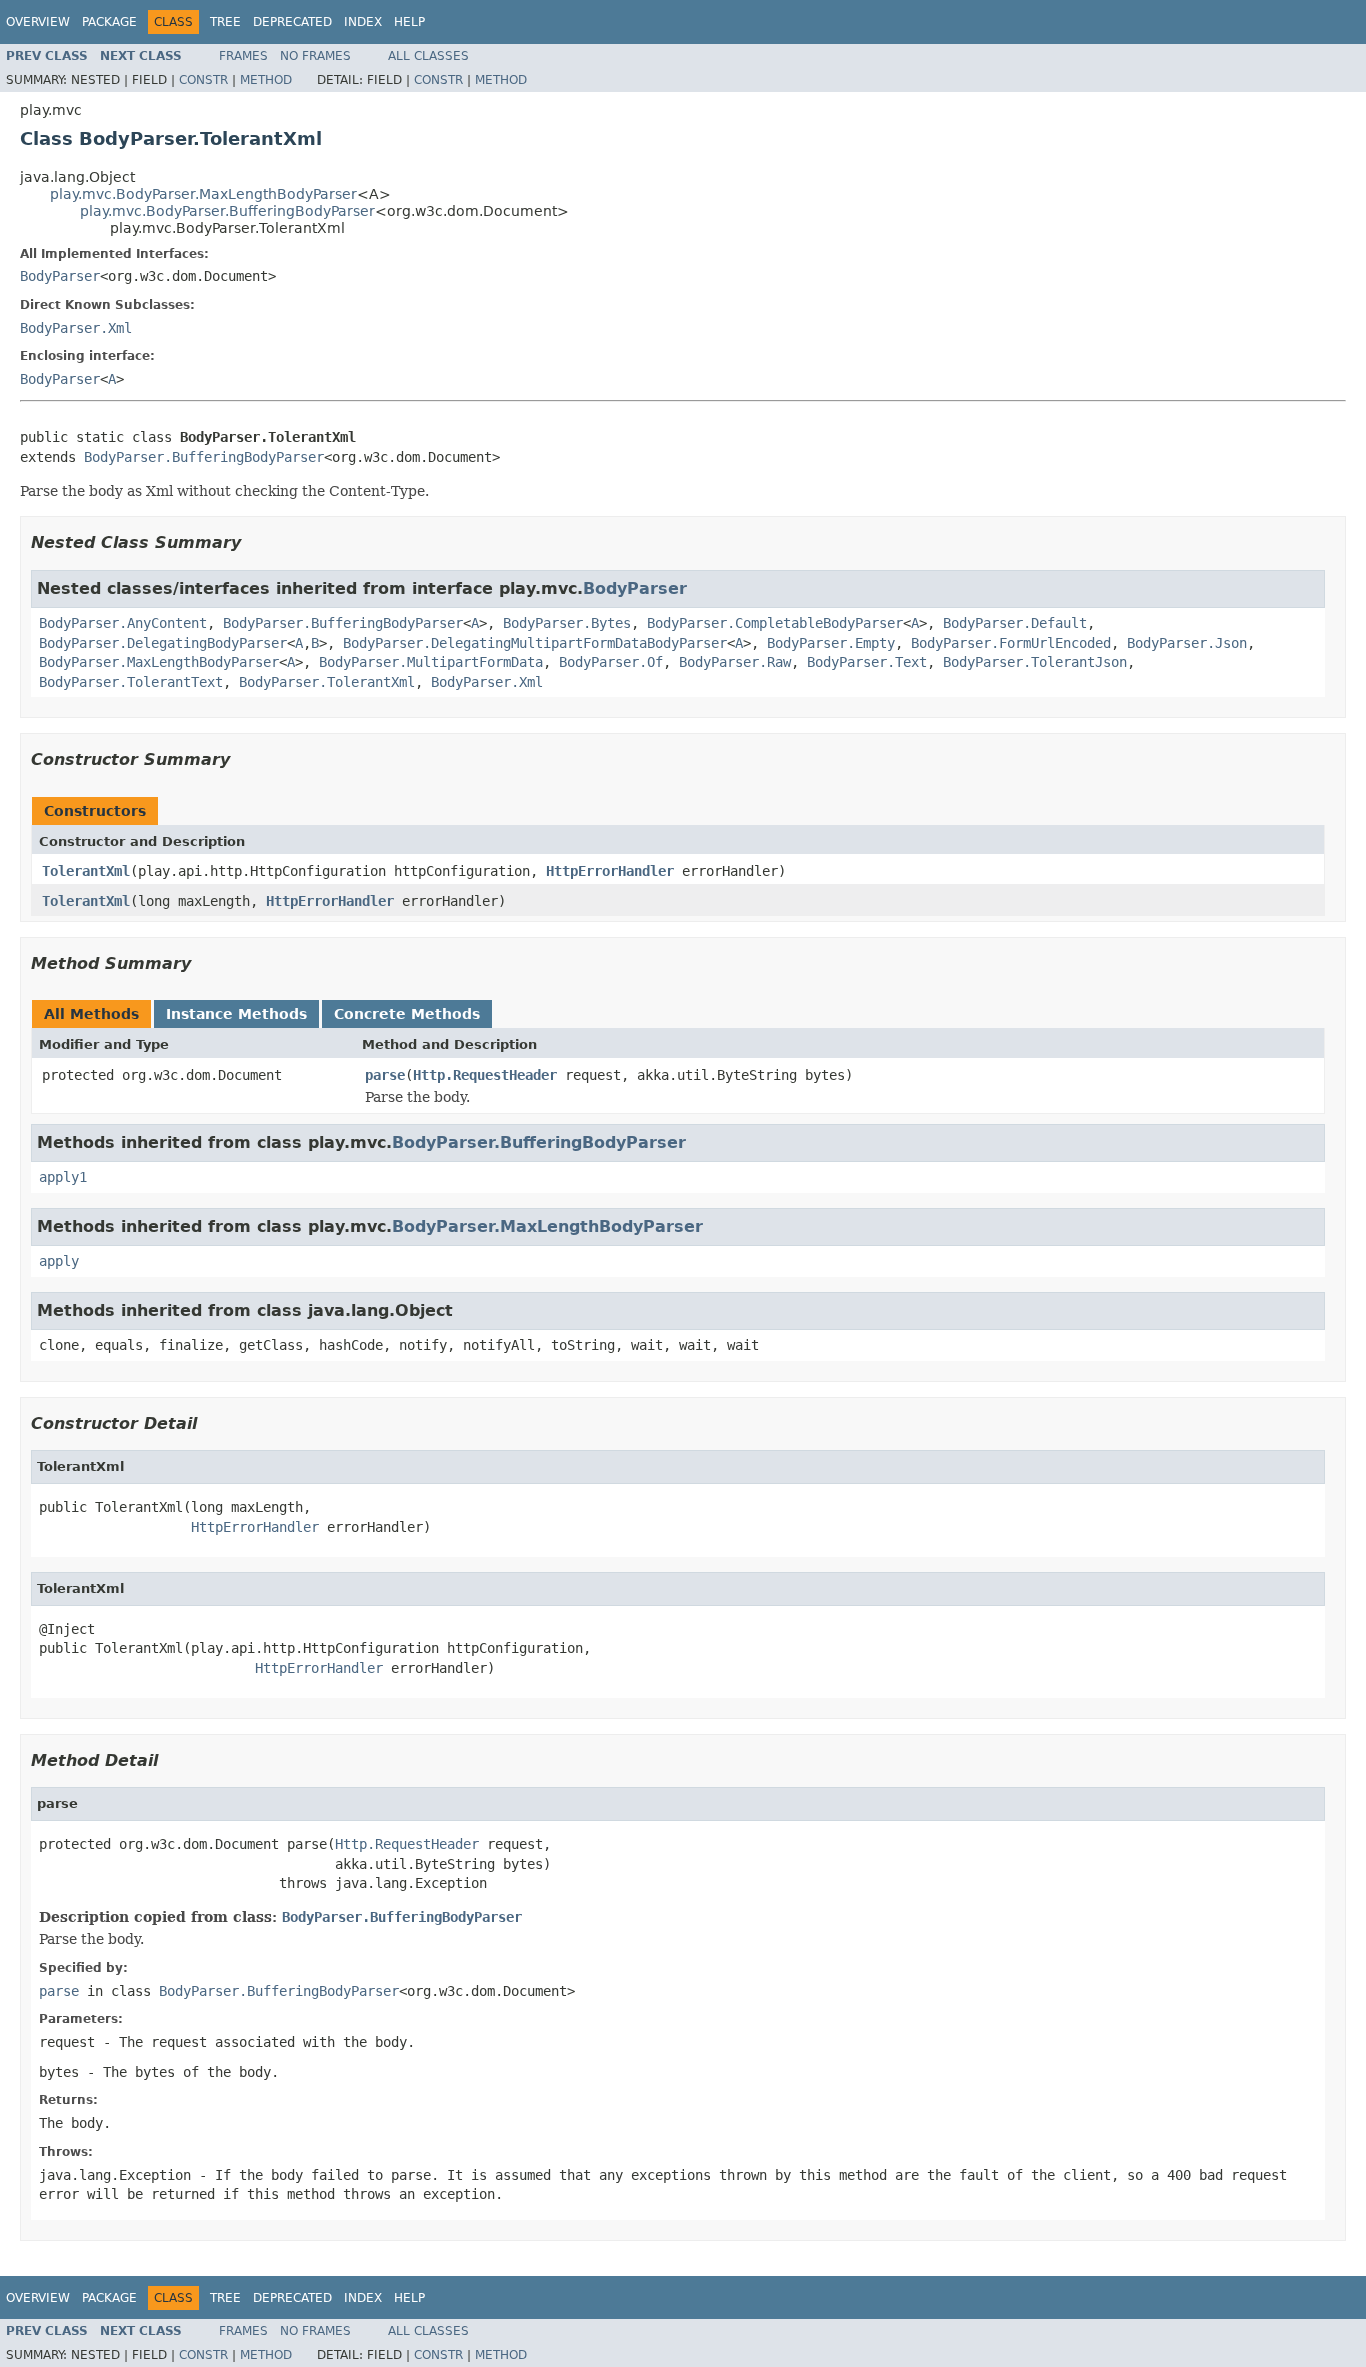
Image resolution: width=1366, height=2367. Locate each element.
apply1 (63, 1177)
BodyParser (60, 276)
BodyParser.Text (867, 662)
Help (409, 22)
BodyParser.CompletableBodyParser (775, 623)
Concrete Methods (407, 1014)
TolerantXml (86, 871)
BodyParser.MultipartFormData (431, 662)
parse (385, 1075)
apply (59, 1261)
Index (363, 22)
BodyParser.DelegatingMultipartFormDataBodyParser (535, 643)
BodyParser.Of (611, 662)
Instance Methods (236, 1014)
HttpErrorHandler (610, 871)
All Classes (428, 56)
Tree (225, 22)
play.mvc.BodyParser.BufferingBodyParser (227, 211)
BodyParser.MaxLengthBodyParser (159, 662)
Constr (203, 80)
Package (109, 22)
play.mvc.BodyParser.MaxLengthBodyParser (203, 194)
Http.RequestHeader (485, 1075)
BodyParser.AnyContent (123, 623)
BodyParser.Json (1187, 643)
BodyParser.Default (1015, 623)
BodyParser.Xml (76, 328)
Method (266, 80)
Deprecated (292, 22)
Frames (243, 56)
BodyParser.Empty (831, 643)
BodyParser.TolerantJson (1035, 662)
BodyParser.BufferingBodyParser (204, 457)
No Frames (315, 56)
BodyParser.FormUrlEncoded (1011, 643)
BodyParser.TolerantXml (327, 682)
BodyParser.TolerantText (131, 682)
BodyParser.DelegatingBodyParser (163, 643)
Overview (38, 22)
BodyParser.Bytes (567, 623)
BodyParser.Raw (735, 662)
